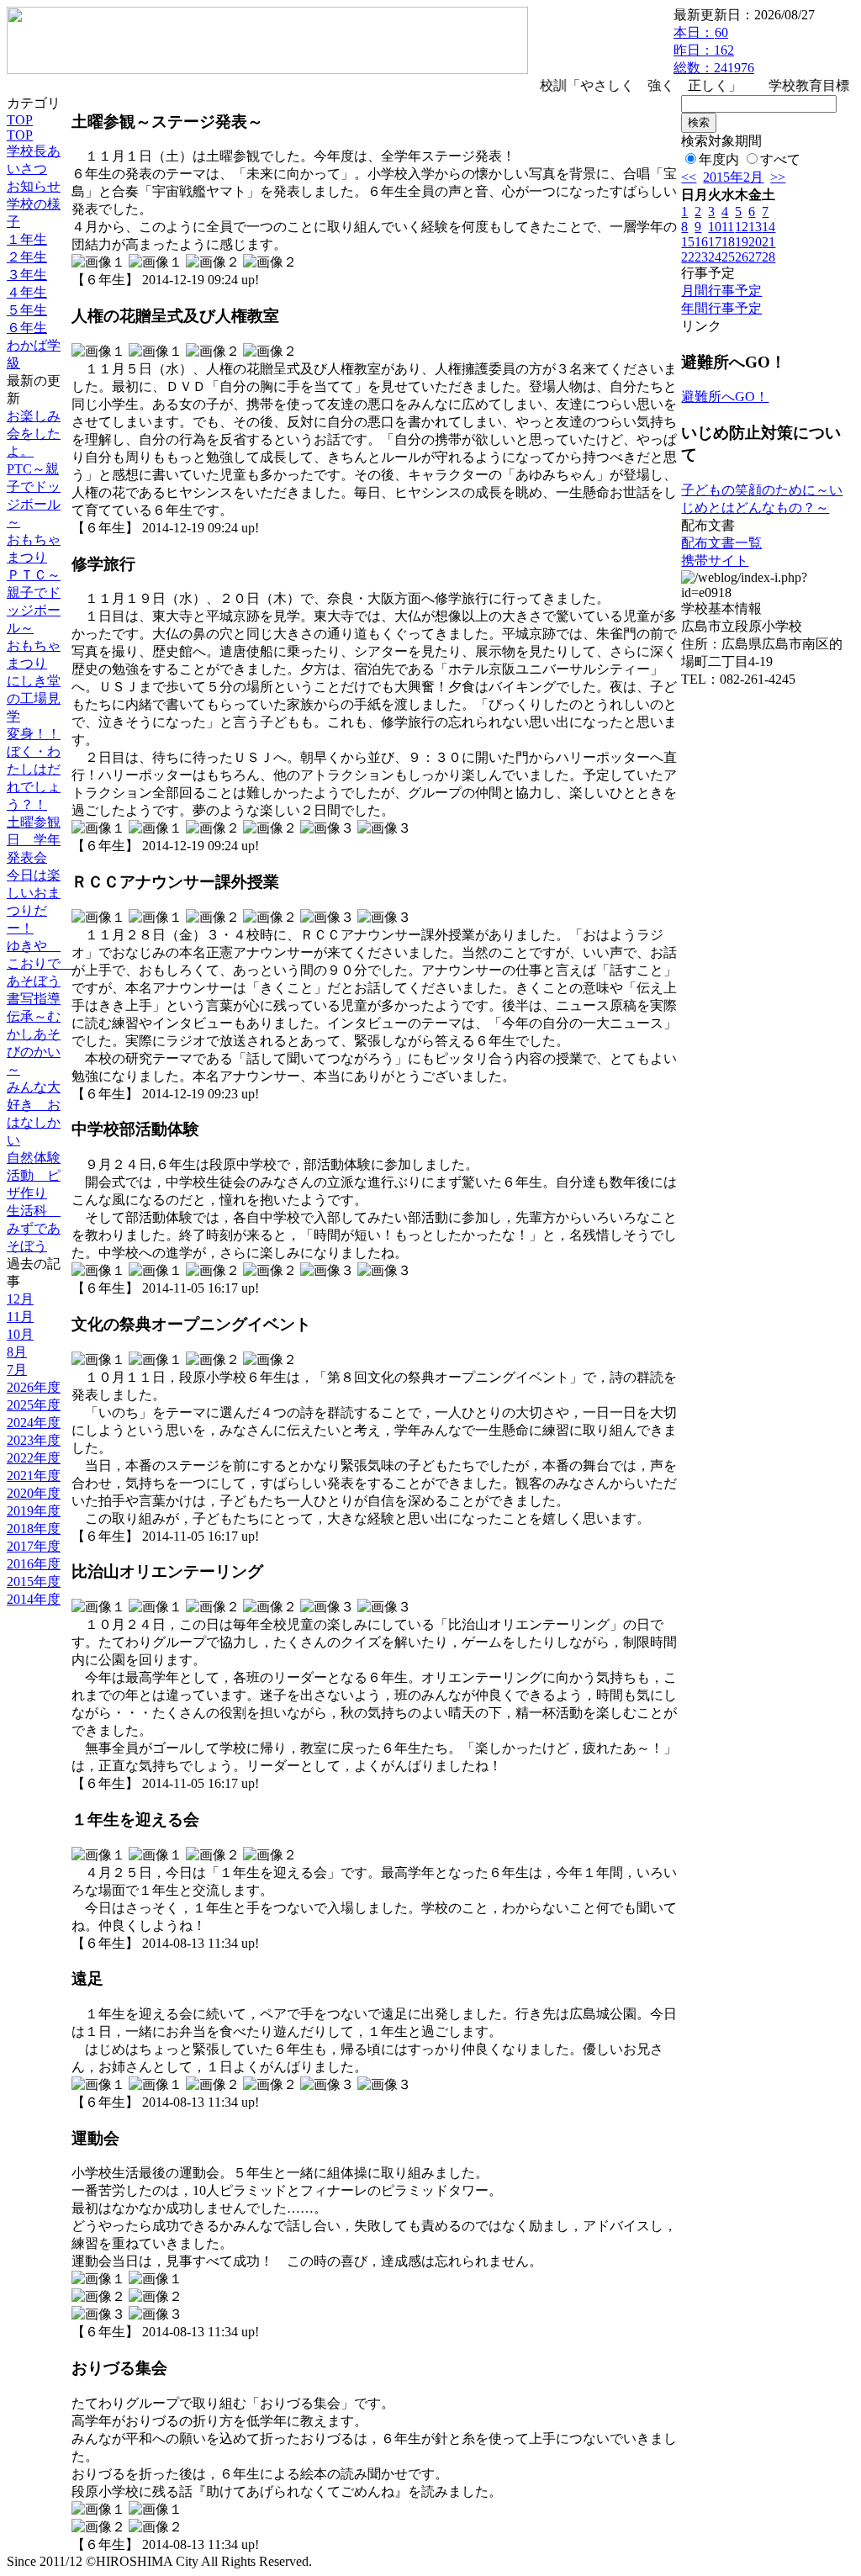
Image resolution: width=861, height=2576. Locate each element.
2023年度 (34, 1440)
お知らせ (34, 186)
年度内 (719, 159)
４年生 (27, 292)
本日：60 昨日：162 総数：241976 (714, 50)
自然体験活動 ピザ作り (34, 1175)
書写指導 (34, 999)
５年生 (27, 310)
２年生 (27, 257)
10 (715, 227)
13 (755, 227)
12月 (20, 1299)
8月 (17, 1352)
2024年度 (34, 1423)
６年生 (27, 328)
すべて (780, 159)
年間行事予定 (721, 308)
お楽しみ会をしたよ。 (34, 434)
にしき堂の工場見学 (34, 698)
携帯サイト (715, 561)
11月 (20, 1317)
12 (742, 227)
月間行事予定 (721, 291)
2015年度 (34, 1582)
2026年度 (34, 1387)
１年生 (27, 239)
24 (715, 257)
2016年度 (34, 1564)
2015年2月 (733, 177)
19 (742, 242)
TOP (20, 120)
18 (728, 242)
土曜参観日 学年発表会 (34, 840)
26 (742, 257)
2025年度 (34, 1405)
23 (701, 257)
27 (755, 257)
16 (701, 242)
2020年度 (34, 1493)
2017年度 (34, 1546)
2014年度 (34, 1599)
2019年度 (34, 1511)
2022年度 (34, 1458)
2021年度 (34, 1476)
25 (728, 257)
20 (755, 242)
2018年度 (34, 1529)
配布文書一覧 (721, 543)
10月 (20, 1334)
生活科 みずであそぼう (34, 1228)
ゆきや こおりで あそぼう (40, 963)
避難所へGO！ (725, 397)
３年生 (27, 275)
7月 (17, 1370)
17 (715, 242)
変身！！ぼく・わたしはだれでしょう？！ (34, 769)
